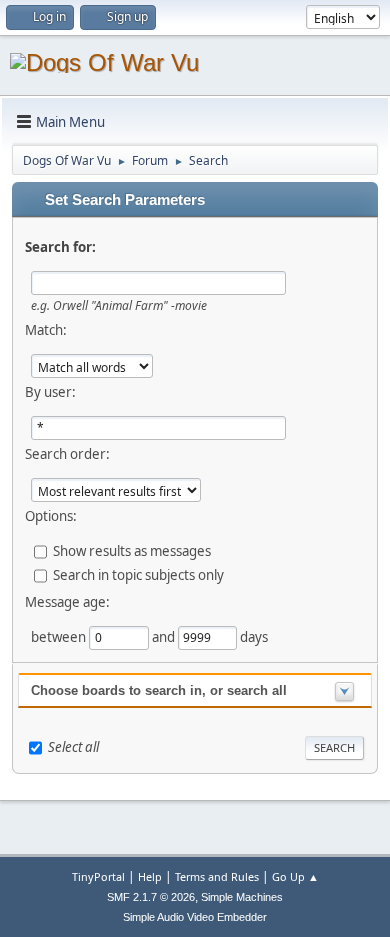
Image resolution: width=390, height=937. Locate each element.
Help (150, 876)
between (60, 637)
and (165, 637)
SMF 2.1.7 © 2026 (151, 897)
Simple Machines (242, 897)
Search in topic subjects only (138, 575)
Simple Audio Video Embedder (195, 917)
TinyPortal (98, 876)
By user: (50, 392)
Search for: (60, 247)
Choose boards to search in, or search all (159, 690)
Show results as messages (132, 551)
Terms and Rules (217, 876)
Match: (46, 330)
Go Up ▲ (295, 876)
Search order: (67, 454)
